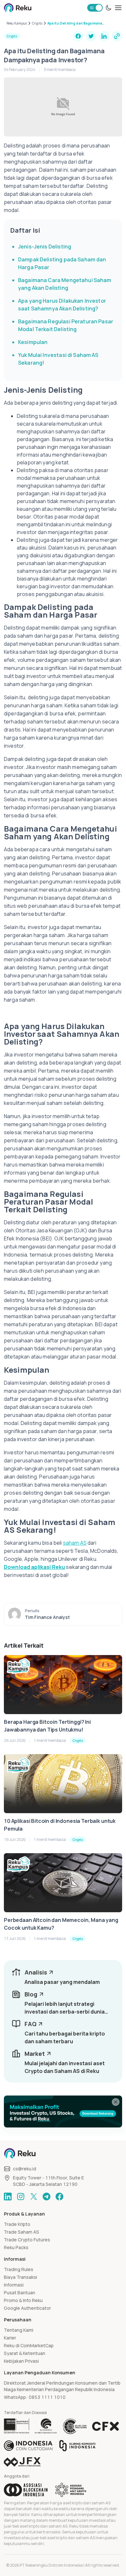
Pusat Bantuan (20, 2293)
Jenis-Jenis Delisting (45, 247)
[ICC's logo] (28, 2446)
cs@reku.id (25, 2169)
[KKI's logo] (77, 2446)
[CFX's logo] (105, 2426)
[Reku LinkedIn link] (8, 2197)
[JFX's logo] (22, 2462)
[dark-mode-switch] (109, 8)
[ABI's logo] (26, 2490)
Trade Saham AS (21, 2232)
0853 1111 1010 (47, 2397)
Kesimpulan (33, 342)
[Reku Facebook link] (59, 2197)
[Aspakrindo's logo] (71, 2490)
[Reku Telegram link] (47, 2197)
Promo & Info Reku (23, 2300)
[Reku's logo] (18, 8)
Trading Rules (19, 2269)
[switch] (95, 8)
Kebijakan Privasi (21, 2361)
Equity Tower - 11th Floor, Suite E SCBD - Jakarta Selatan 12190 (48, 2181)
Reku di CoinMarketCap (29, 2345)
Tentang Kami (19, 2330)
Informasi (14, 2285)
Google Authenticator (27, 2308)
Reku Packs (16, 2247)
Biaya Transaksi (21, 2277)
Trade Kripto (17, 2224)
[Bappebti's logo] (17, 2426)
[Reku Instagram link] (21, 2197)
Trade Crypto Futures (27, 2240)
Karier (10, 2338)
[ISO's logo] (75, 2426)
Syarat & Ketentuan (25, 2353)
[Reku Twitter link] (34, 2197)
